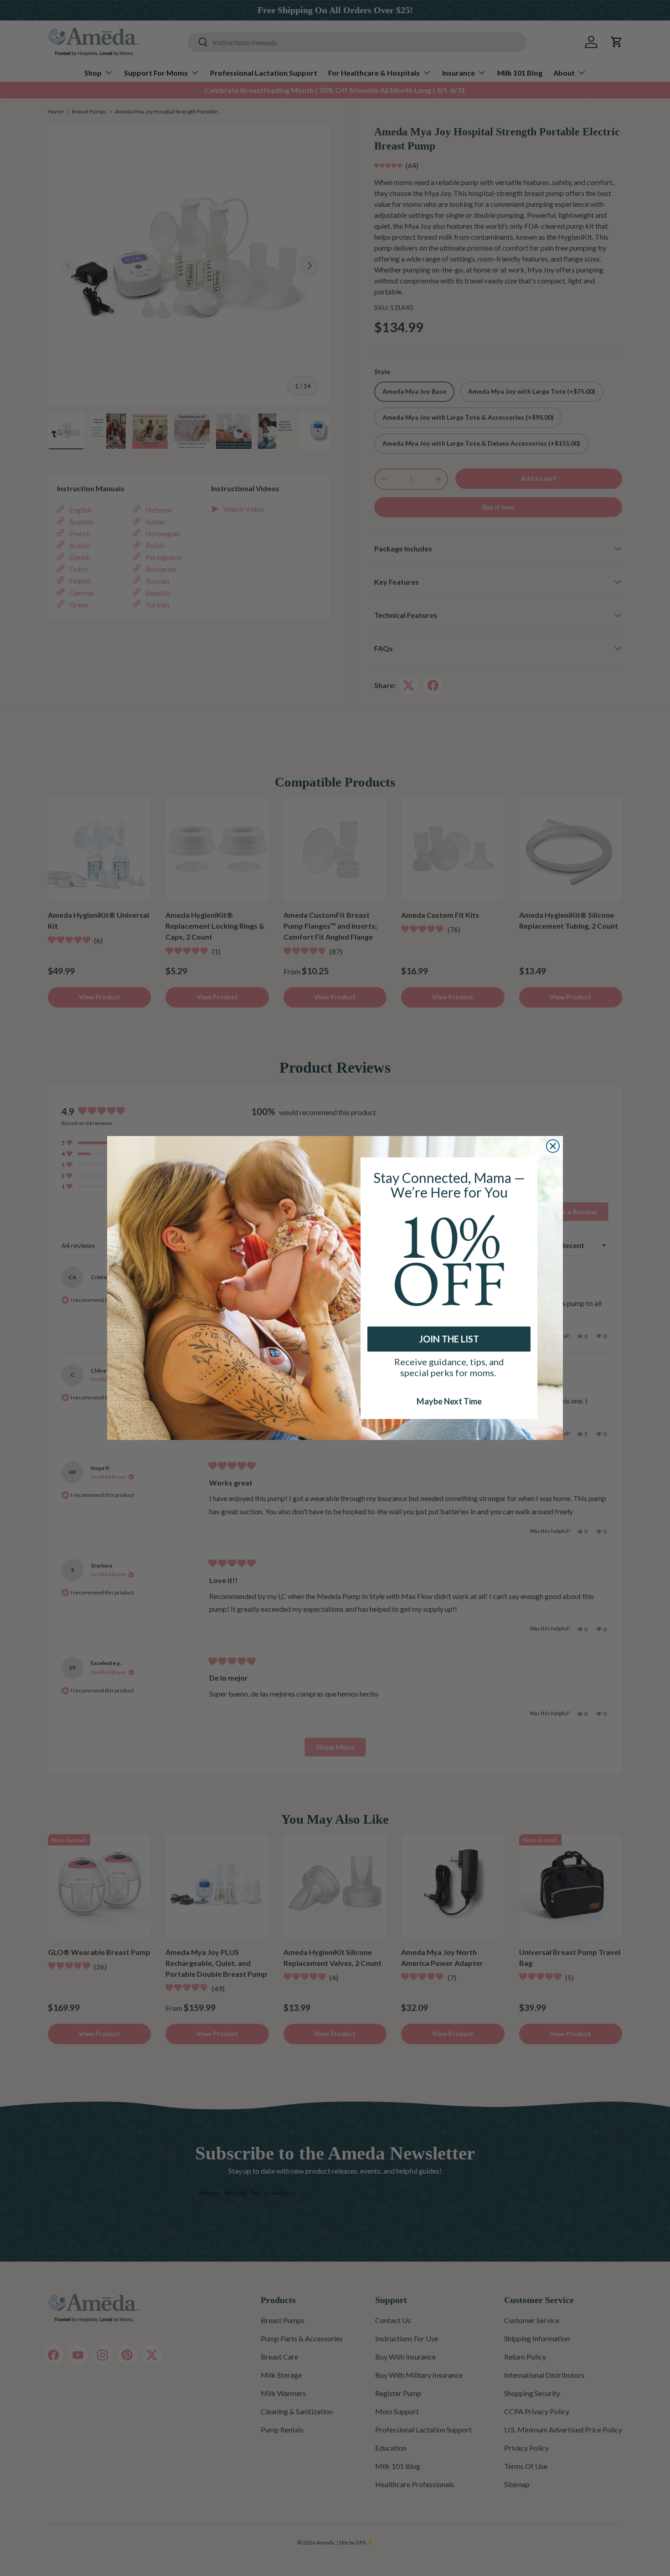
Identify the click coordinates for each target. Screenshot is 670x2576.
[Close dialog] (553, 1146)
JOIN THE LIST (449, 1339)
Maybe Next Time (449, 1401)
